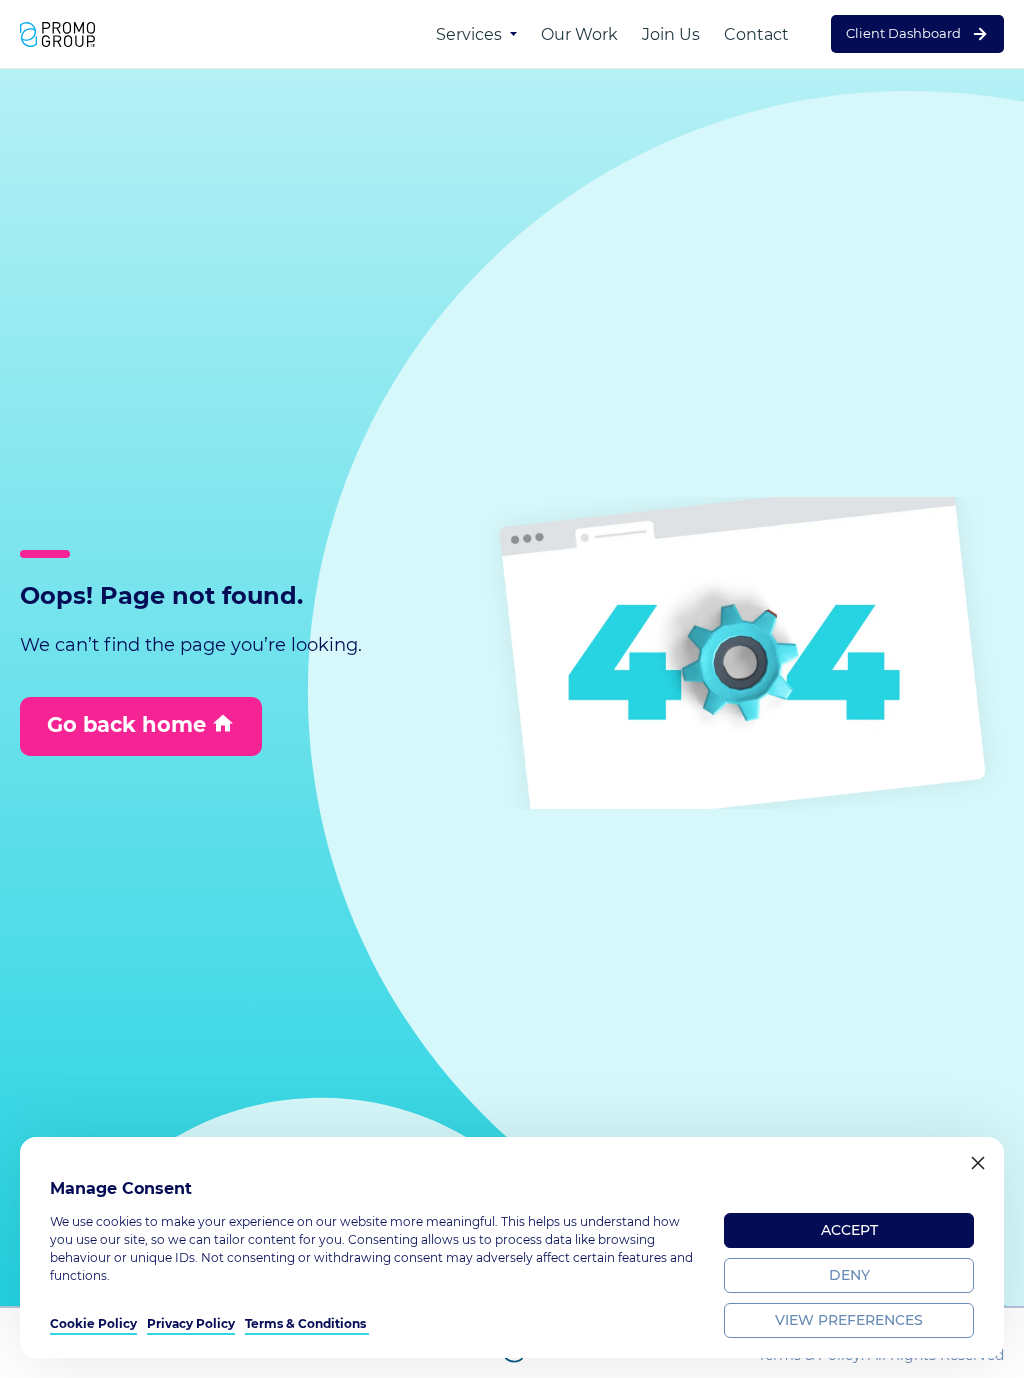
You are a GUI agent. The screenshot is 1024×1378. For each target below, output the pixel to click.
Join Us (671, 34)
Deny (849, 1275)
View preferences (849, 1320)
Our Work (579, 34)
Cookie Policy (93, 1323)
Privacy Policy (191, 1323)
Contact (756, 34)
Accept (849, 1230)
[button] (978, 1163)
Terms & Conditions (307, 1323)
